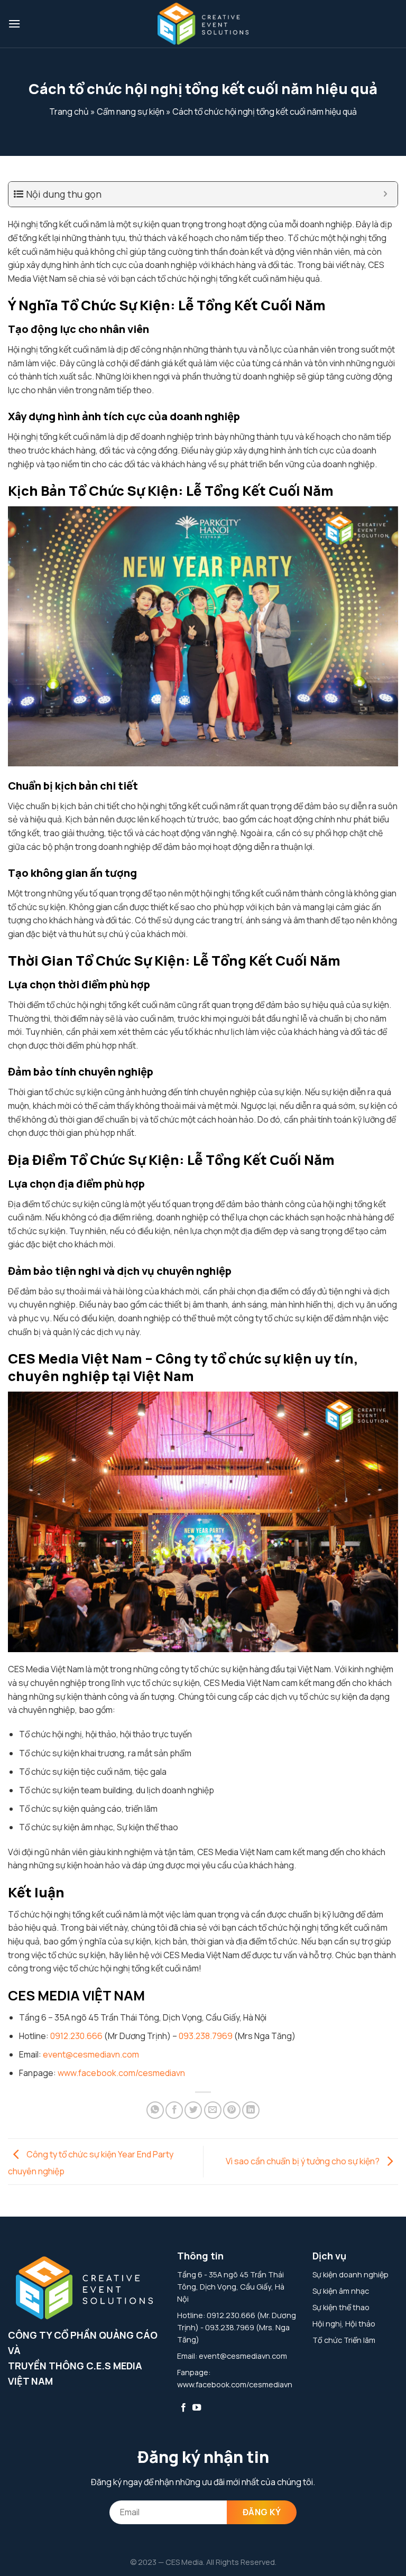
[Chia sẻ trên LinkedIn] (251, 2110)
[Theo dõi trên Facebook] (183, 2408)
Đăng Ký (262, 2512)
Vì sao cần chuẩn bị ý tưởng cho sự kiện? (303, 2161)
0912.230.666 (76, 2036)
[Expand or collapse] (386, 194)
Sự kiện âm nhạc (341, 2291)
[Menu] (14, 24)
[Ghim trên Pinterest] (232, 2110)
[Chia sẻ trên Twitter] (193, 2110)
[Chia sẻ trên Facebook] (174, 2110)
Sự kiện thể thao (341, 2307)
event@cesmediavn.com (91, 2054)
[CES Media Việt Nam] (203, 24)
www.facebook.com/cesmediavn (121, 2073)
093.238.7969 (206, 2036)
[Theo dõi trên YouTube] (197, 2408)
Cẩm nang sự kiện (131, 112)
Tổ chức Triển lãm (344, 2340)
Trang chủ (69, 112)
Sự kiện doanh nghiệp (350, 2274)
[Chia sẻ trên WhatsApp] (155, 2110)
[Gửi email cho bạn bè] (213, 2110)
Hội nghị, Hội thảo (344, 2324)
